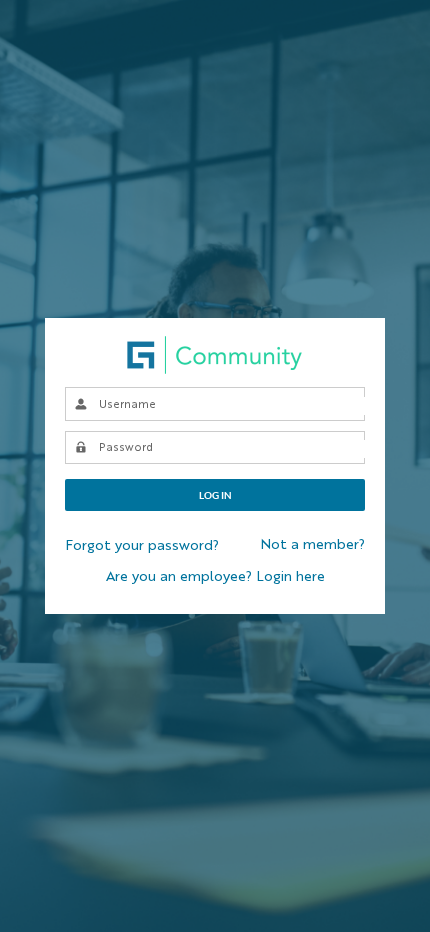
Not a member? (312, 545)
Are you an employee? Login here (215, 577)
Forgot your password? (142, 546)
